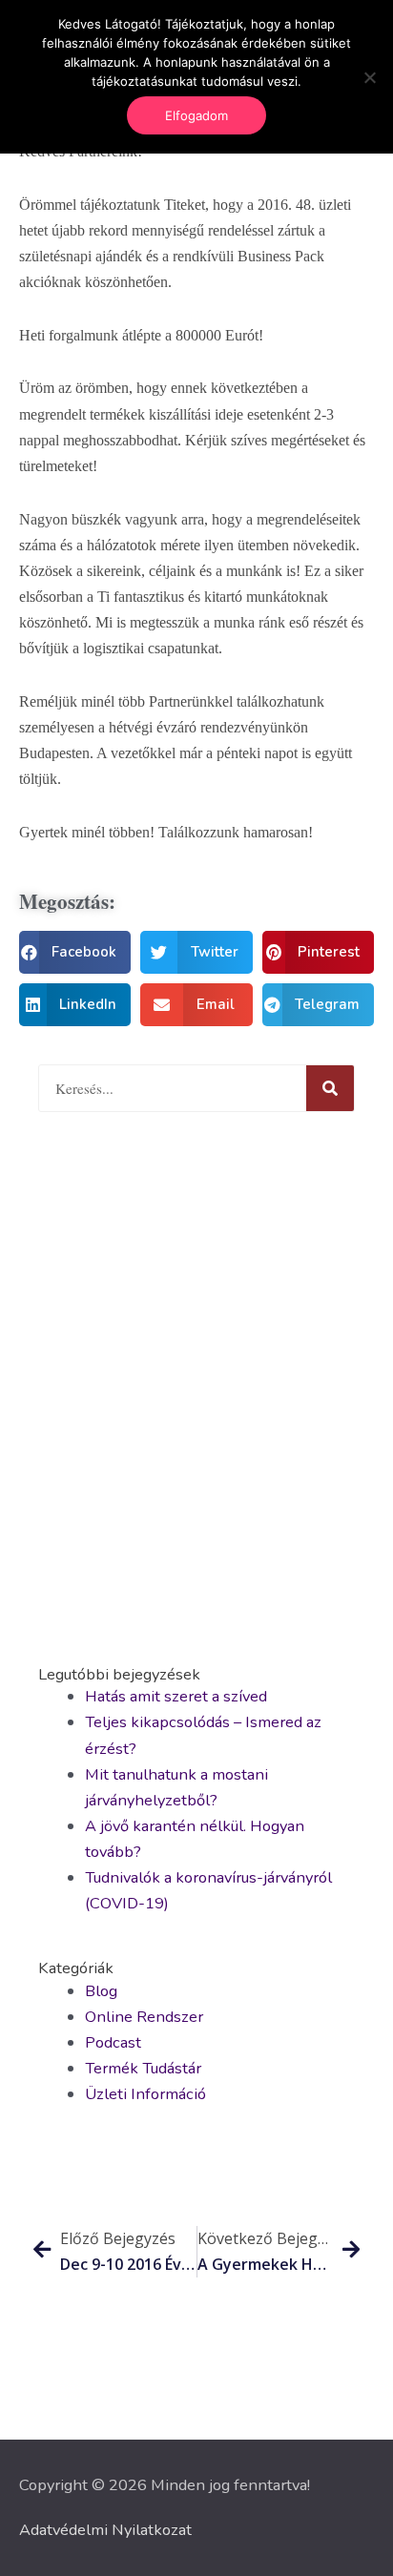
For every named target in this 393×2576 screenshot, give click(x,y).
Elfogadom (196, 115)
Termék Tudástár (143, 2068)
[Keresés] (330, 1088)
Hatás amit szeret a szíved (176, 1696)
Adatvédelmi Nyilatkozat (105, 2530)
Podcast (113, 2042)
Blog (101, 1991)
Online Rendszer (144, 2017)
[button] (75, 952)
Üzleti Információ (145, 2094)
